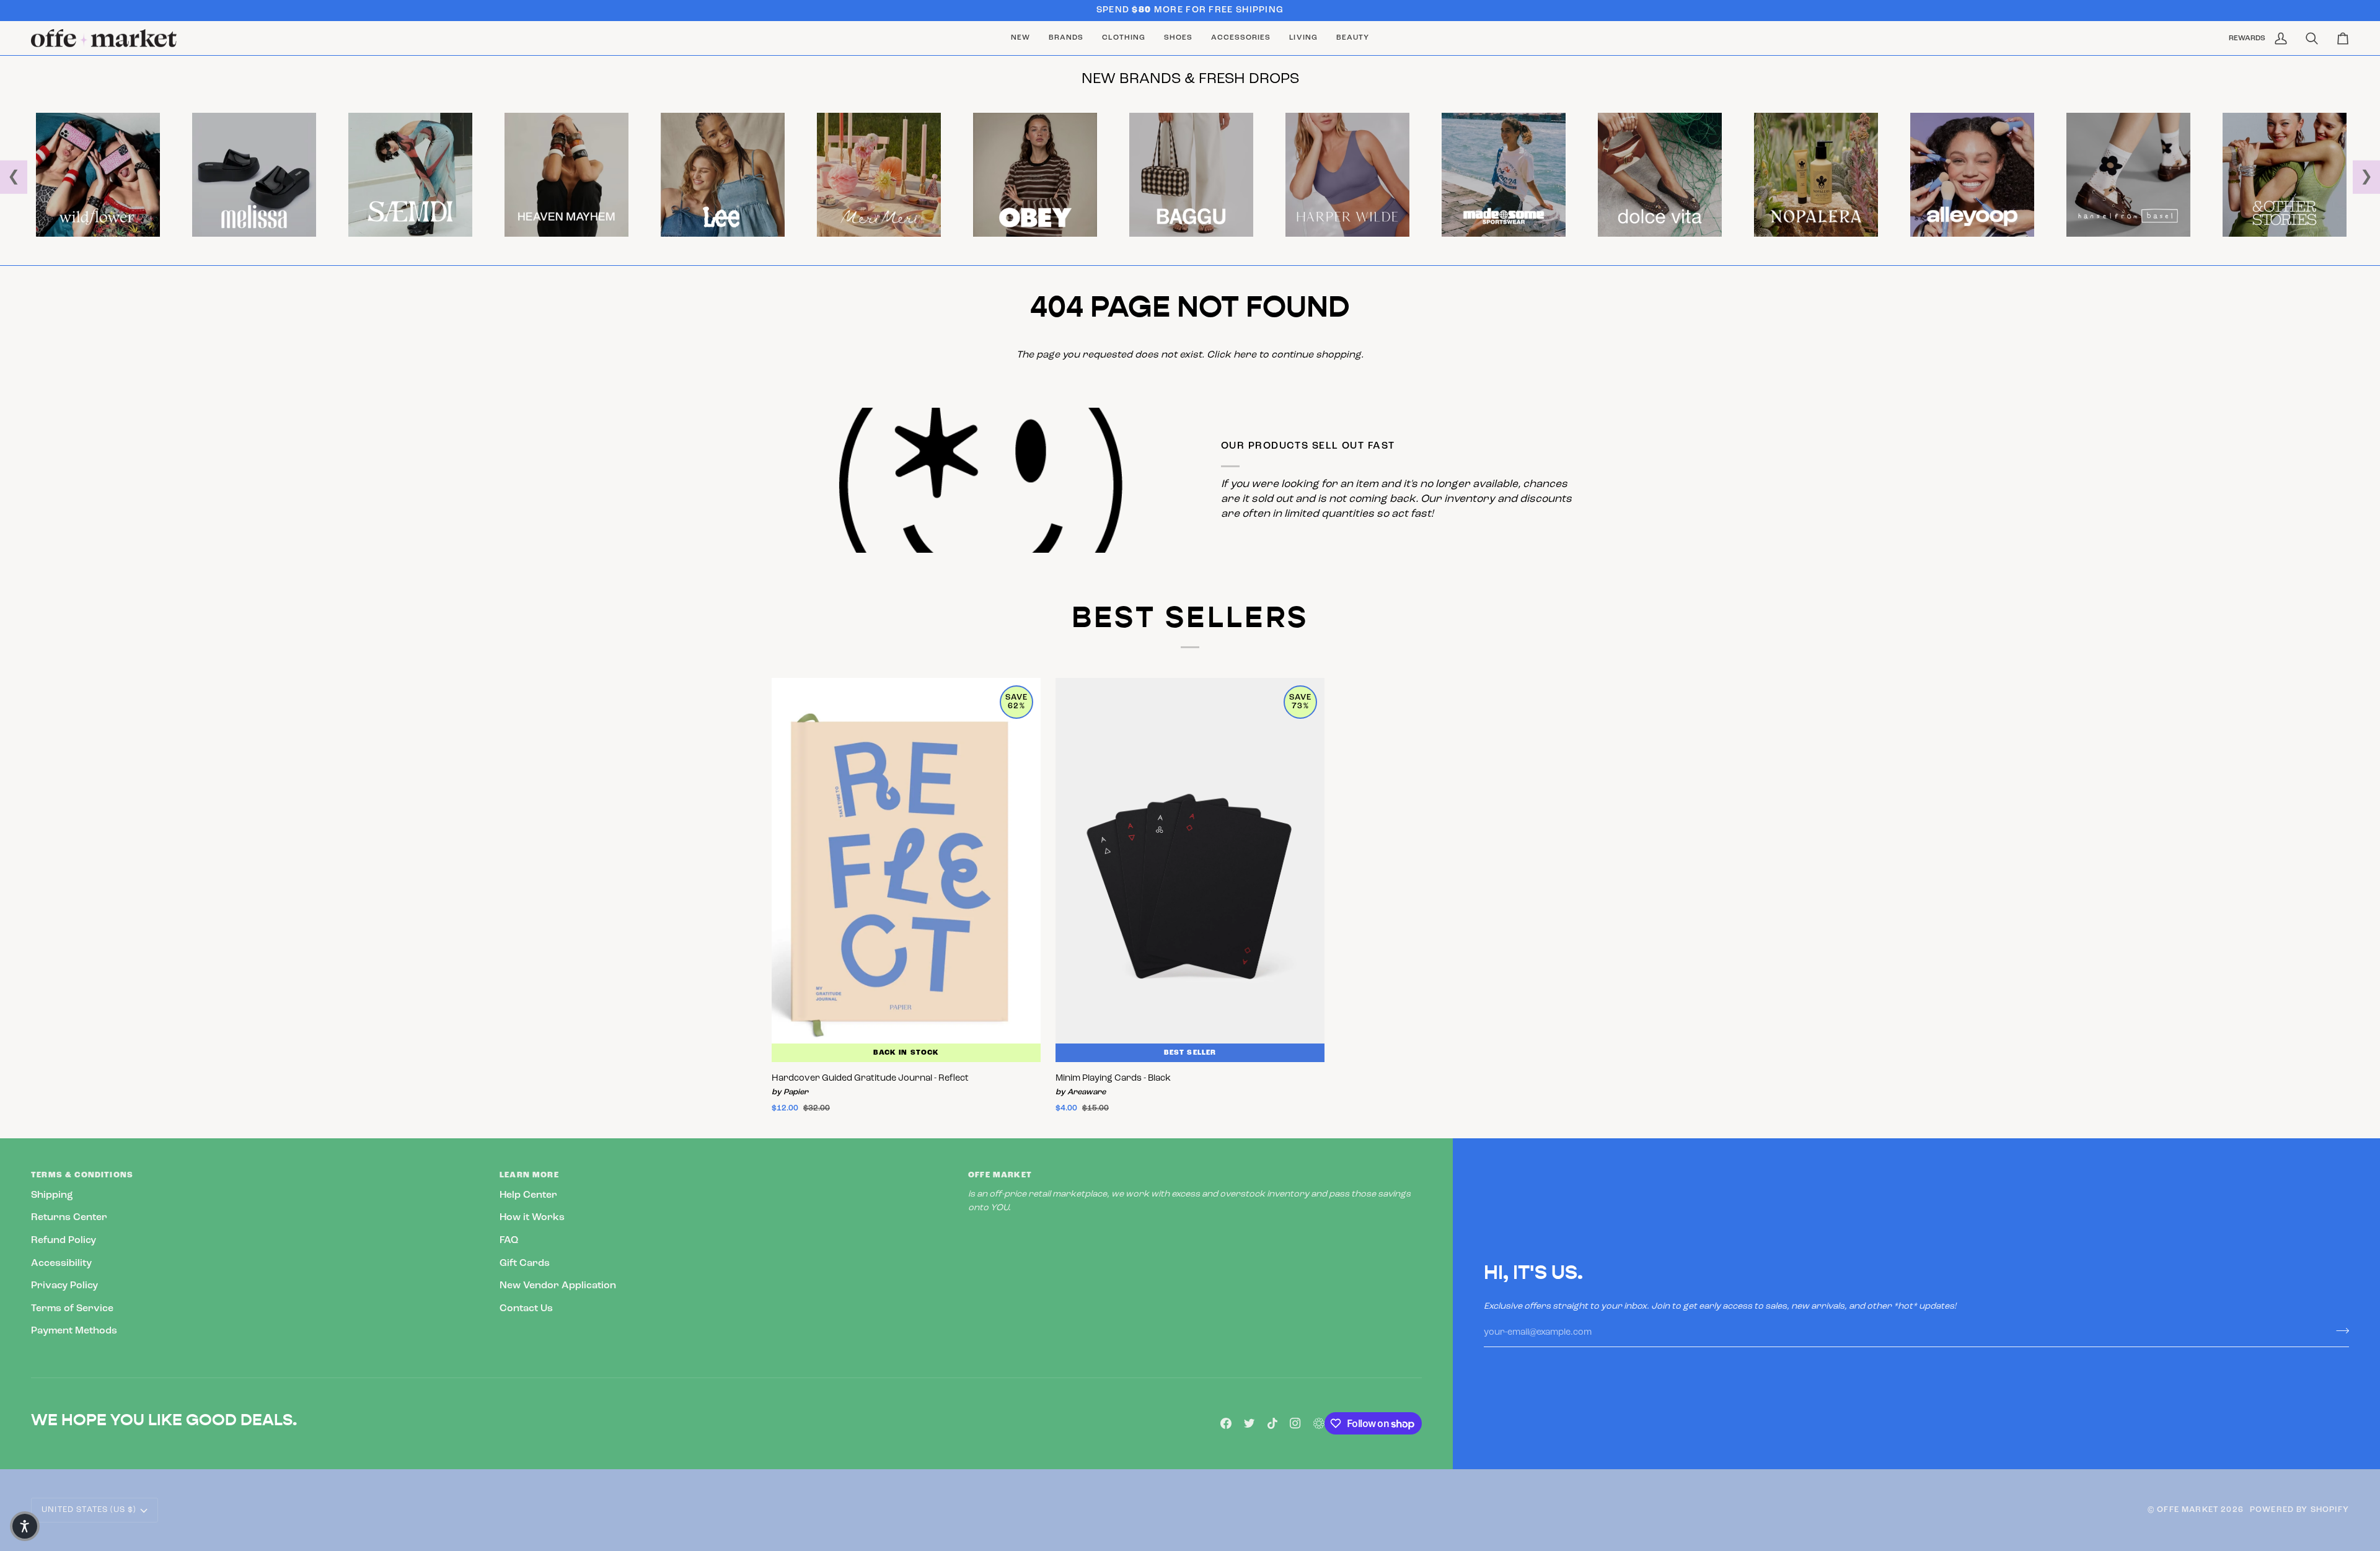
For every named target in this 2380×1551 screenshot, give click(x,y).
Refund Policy (64, 1241)
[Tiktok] (1272, 1423)
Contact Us (526, 1309)
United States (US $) (89, 1510)
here (1245, 355)
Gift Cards (525, 1263)
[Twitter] (1249, 1423)
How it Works (532, 1218)
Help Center (528, 1195)
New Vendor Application (558, 1286)
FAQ (509, 1241)
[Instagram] (1295, 1423)
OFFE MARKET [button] (1000, 1175)
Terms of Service (72, 1309)
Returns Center (69, 1218)
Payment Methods (74, 1331)
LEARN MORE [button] (529, 1175)
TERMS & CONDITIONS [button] (82, 1175)
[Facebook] (1226, 1423)
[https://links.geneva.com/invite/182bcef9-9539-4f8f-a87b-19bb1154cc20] (1319, 1423)
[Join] (2339, 1331)
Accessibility (61, 1263)
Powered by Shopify (2299, 1510)
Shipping (52, 1195)
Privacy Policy (64, 1286)
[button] (1066, 38)
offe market (2188, 1510)
